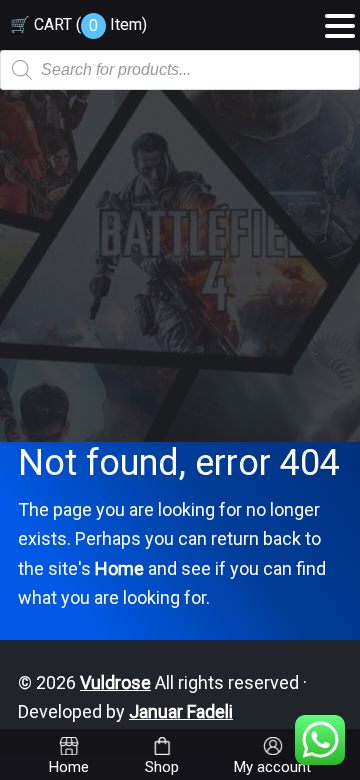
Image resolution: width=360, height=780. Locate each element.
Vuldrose (115, 682)
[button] (340, 19)
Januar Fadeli (181, 711)
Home (119, 568)
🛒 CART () (78, 24)
